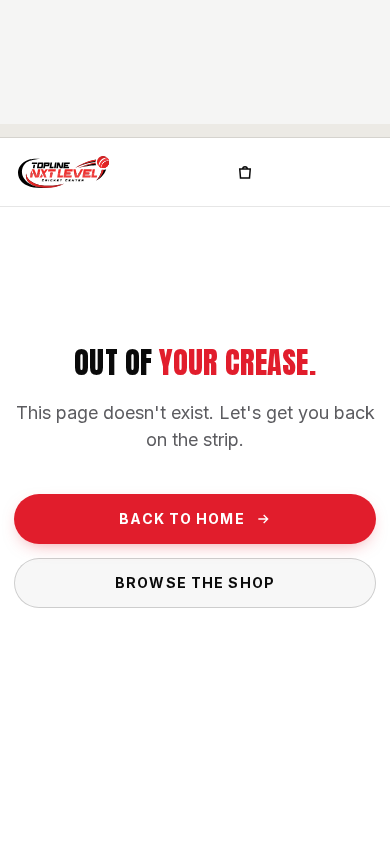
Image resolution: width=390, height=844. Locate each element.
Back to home (181, 518)
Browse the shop (195, 582)
